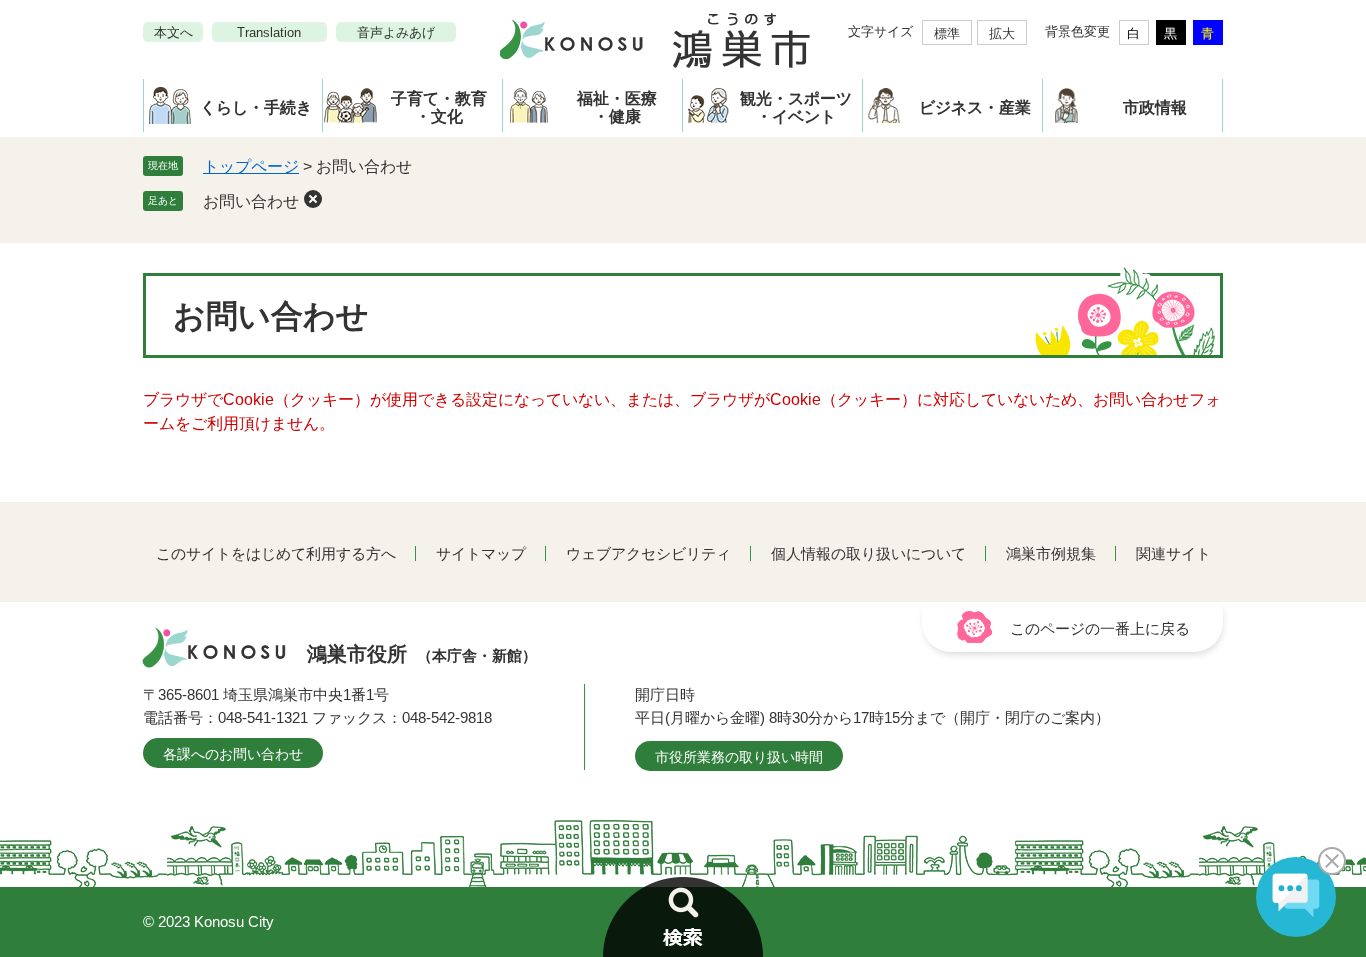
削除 (313, 199)
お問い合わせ (251, 201)
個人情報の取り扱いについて (868, 553)
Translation (269, 32)
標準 (947, 33)
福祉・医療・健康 (617, 107)
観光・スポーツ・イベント (796, 107)
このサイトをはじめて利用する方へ (276, 553)
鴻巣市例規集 (1051, 553)
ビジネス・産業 (975, 107)
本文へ (173, 32)
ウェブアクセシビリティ (648, 553)
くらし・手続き (256, 107)
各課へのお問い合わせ (233, 754)
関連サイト (1173, 553)
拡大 (1002, 33)
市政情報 (1155, 107)
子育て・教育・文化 (439, 107)
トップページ (251, 166)
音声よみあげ (396, 32)
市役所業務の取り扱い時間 (739, 757)
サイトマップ (481, 553)
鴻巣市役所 (422, 654)
